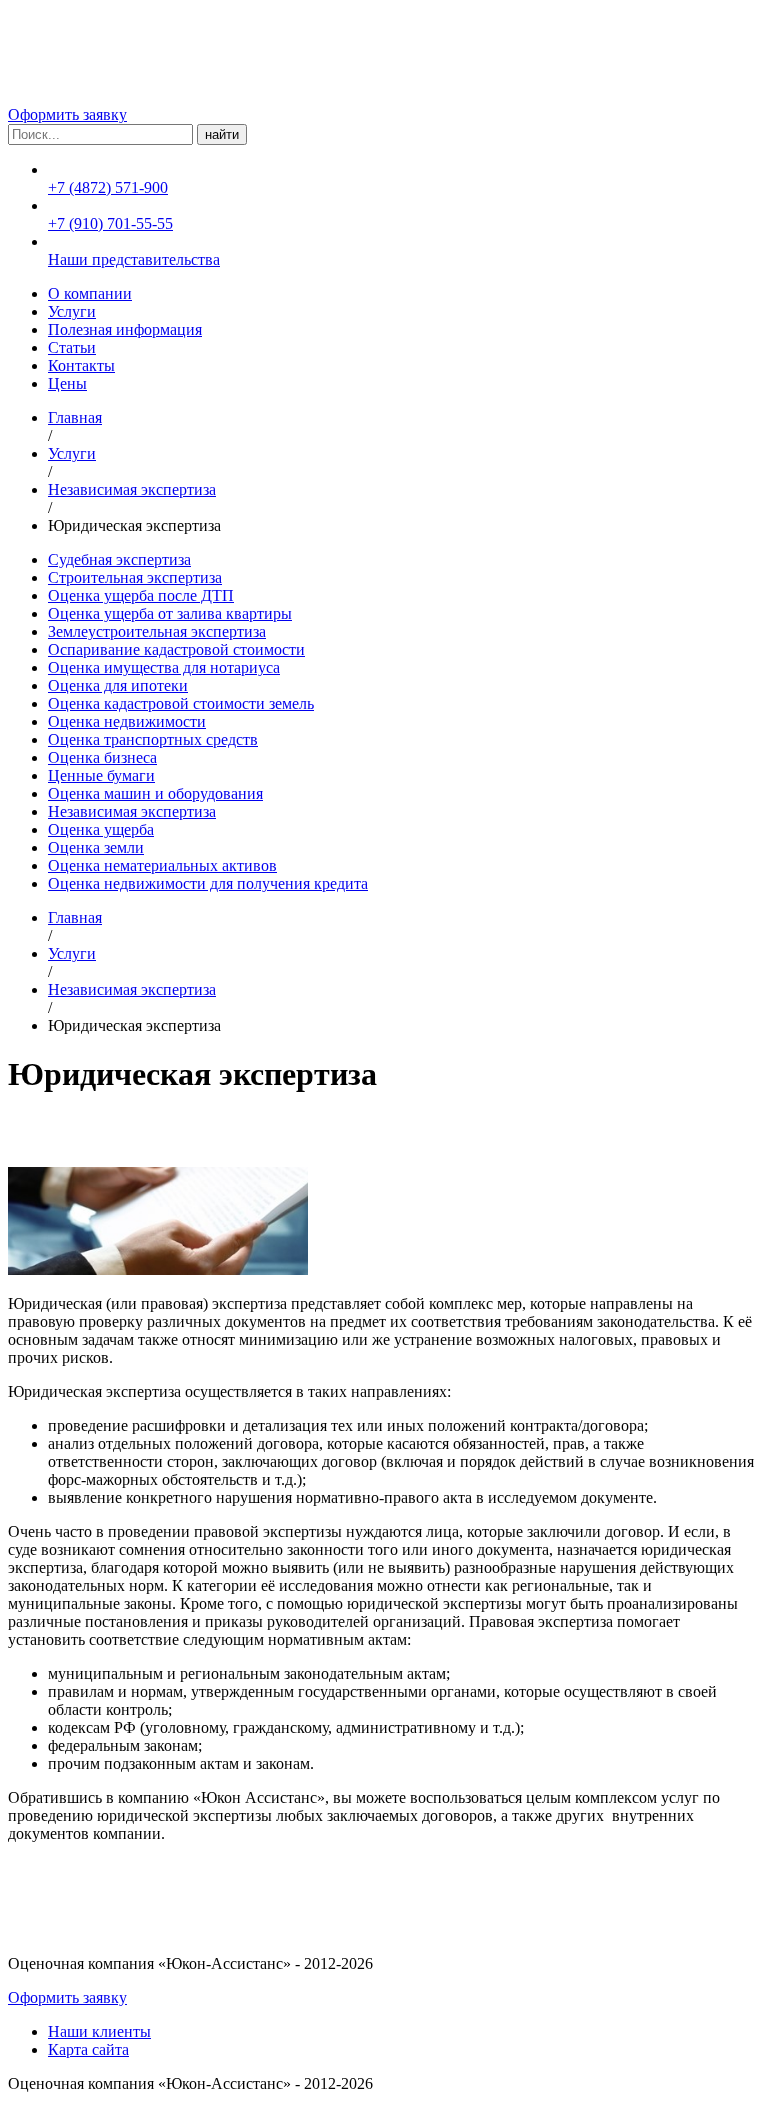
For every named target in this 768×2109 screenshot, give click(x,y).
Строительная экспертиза (135, 577)
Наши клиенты (99, 2031)
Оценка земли (96, 847)
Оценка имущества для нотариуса (164, 667)
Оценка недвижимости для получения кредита (208, 883)
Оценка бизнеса (102, 757)
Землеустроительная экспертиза (157, 631)
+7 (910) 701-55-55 (110, 223)
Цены (67, 383)
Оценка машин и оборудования (155, 793)
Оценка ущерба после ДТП (141, 595)
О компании (90, 293)
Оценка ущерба (101, 829)
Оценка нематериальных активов (162, 865)
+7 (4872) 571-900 (108, 187)
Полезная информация (125, 329)
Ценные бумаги (101, 775)
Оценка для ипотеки (118, 685)
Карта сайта (88, 2049)
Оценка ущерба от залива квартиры (170, 613)
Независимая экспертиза (132, 489)
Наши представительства (134, 259)
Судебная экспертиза (119, 559)
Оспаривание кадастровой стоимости (176, 649)
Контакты (81, 365)
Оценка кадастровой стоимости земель (181, 703)
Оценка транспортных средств (153, 739)
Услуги (72, 311)
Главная (75, 417)
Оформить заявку (67, 114)
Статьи (72, 347)
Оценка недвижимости (127, 721)
